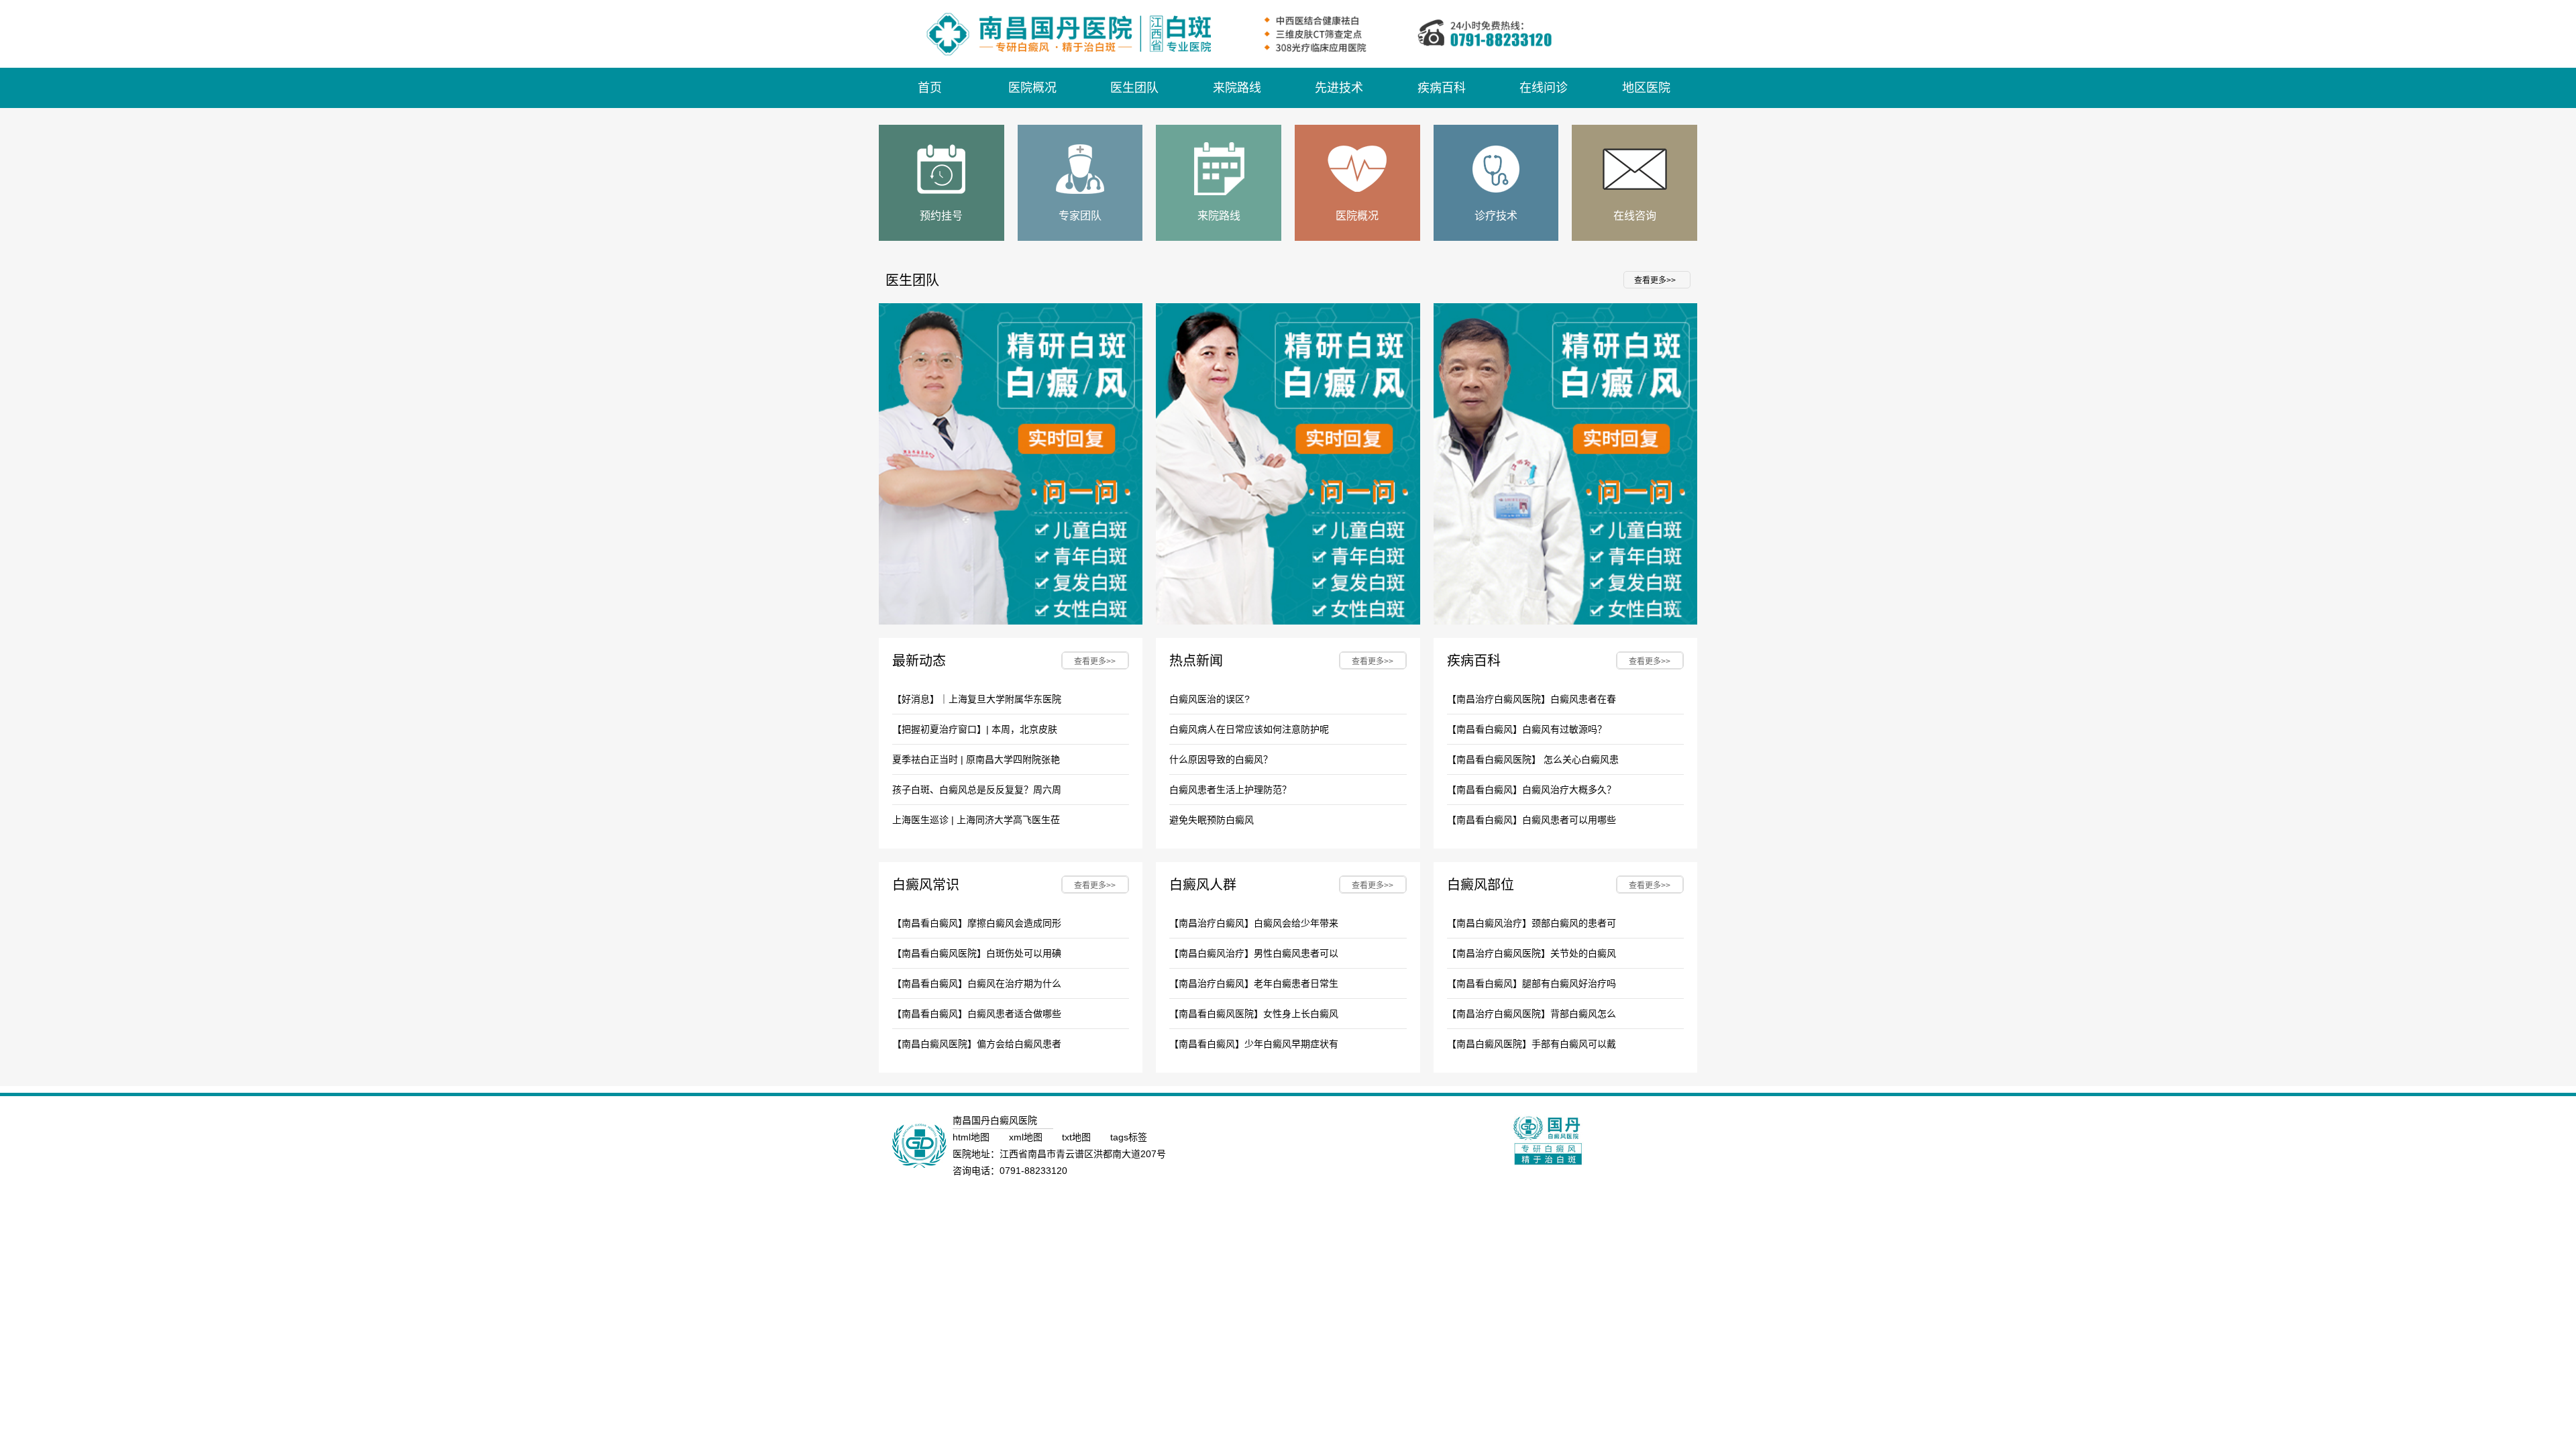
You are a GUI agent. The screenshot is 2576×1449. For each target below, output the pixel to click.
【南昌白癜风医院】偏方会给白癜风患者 (977, 1044)
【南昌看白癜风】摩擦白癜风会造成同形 (977, 923)
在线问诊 (1544, 88)
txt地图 (1078, 1137)
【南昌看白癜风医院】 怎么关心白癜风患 (1533, 759)
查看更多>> (1655, 280)
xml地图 (1027, 1137)
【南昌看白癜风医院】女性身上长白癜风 (1254, 1014)
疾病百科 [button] (1442, 88)
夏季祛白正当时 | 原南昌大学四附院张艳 (976, 759)
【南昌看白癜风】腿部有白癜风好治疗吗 (1532, 983)
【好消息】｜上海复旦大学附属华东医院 (977, 699)
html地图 (972, 1137)
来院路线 (1219, 216)
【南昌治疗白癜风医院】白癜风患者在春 (1532, 699)
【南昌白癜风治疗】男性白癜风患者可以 (1254, 953)
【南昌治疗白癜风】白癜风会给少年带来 (1254, 923)
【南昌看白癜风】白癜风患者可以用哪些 (1532, 820)
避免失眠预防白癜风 (1212, 820)
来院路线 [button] (1237, 88)
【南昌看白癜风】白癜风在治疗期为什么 (977, 983)
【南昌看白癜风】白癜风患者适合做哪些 (977, 1014)
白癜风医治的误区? (1210, 699)
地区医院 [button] (1646, 88)
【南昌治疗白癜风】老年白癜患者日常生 (1254, 983)
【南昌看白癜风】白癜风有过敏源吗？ (1527, 729)
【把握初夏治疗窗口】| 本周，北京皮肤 (975, 729)
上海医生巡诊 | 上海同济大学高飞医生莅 (976, 820)
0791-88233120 (1033, 1171)
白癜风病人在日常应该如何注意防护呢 (1249, 729)
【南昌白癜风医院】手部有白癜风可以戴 (1532, 1044)
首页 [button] (930, 88)
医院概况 (1357, 216)
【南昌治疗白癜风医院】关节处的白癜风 (1532, 953)
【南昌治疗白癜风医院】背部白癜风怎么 (1532, 1014)
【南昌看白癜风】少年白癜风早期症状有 (1254, 1044)
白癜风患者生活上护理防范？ (1230, 790)
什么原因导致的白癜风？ (1221, 759)
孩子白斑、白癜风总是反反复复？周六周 (977, 790)
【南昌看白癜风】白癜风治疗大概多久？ (1532, 790)
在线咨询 (1635, 216)
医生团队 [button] (1134, 88)
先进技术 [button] (1339, 88)
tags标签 (1129, 1137)
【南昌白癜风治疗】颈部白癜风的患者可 (1532, 923)
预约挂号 (941, 216)
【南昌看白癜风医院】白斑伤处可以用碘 (977, 953)
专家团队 (1080, 216)
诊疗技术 (1496, 216)
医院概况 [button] (1032, 88)
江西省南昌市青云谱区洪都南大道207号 (1083, 1154)
